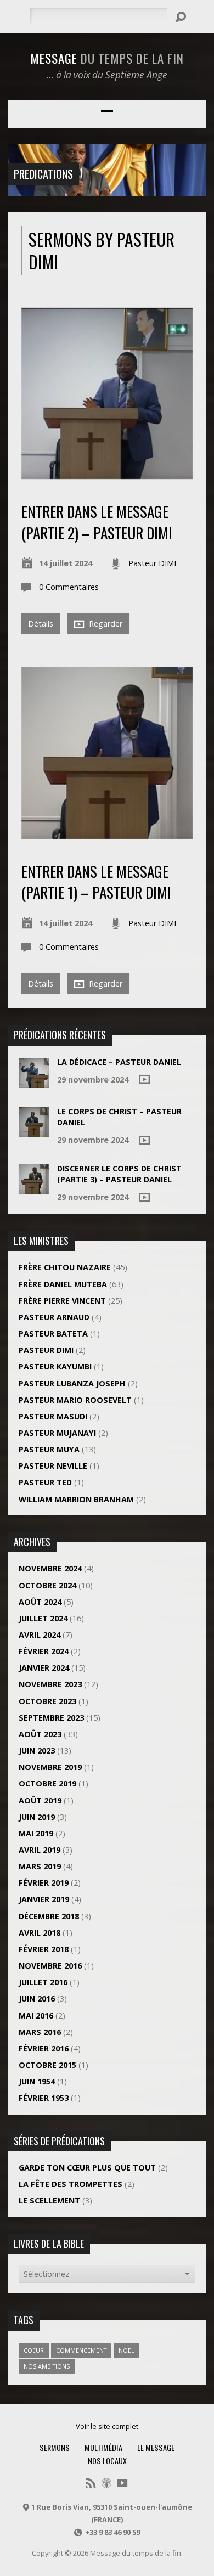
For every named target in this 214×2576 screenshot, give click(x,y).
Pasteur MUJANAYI (57, 1433)
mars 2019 (40, 1866)
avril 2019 (40, 1850)
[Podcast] (106, 2483)
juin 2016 (37, 1999)
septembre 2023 (51, 1718)
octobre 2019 (47, 1783)
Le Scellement (49, 2200)
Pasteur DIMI (152, 563)
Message (107, 58)
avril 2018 (40, 1933)
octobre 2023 (47, 1701)
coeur (34, 2350)
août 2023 (40, 1734)
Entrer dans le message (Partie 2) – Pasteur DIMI (97, 522)
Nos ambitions (47, 2366)
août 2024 (40, 1602)
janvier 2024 (44, 1668)
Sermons (55, 2447)
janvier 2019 (44, 1899)
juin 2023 (37, 1751)
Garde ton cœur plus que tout (87, 2168)
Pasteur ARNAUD (54, 1317)
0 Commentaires (69, 587)
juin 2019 (37, 1817)
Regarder (105, 624)
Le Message (156, 2447)
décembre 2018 (49, 1916)
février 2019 (44, 1883)
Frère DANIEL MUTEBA (63, 1284)
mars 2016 (40, 2032)
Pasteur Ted (45, 1482)
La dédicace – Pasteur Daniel (119, 1062)
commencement (81, 2350)
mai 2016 (36, 2016)
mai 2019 (36, 1833)
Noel (126, 2350)
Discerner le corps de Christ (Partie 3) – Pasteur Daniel (119, 1174)
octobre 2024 (47, 1585)
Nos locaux (107, 2461)
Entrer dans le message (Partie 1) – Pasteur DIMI (96, 881)
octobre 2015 (47, 2065)
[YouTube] (122, 2483)
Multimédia (103, 2447)
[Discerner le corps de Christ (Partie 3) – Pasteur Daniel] (34, 1189)
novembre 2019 (50, 1767)
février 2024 (44, 1651)
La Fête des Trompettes (71, 2184)
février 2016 (44, 2048)
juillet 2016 (43, 1982)
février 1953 (44, 2098)
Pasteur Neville (53, 1466)
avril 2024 (40, 1635)
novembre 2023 (50, 1684)
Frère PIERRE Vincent (62, 1301)
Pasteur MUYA (49, 1449)
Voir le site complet (107, 2426)
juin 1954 (37, 2081)
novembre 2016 (50, 1966)
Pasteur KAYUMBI (55, 1366)
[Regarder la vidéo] (144, 1079)
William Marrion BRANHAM (76, 1499)
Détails (41, 624)
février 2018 (44, 1949)
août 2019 (40, 1800)
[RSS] (91, 2483)
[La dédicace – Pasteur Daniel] (34, 1082)
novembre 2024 (50, 1568)
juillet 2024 (43, 1618)
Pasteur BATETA (53, 1334)
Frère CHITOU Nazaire (65, 1267)
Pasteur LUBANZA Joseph (72, 1383)
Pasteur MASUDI (53, 1416)
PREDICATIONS (43, 174)
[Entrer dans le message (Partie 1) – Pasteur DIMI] (107, 833)
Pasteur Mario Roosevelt (75, 1400)
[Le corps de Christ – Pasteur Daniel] (34, 1132)
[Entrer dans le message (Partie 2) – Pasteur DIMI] (107, 473)
